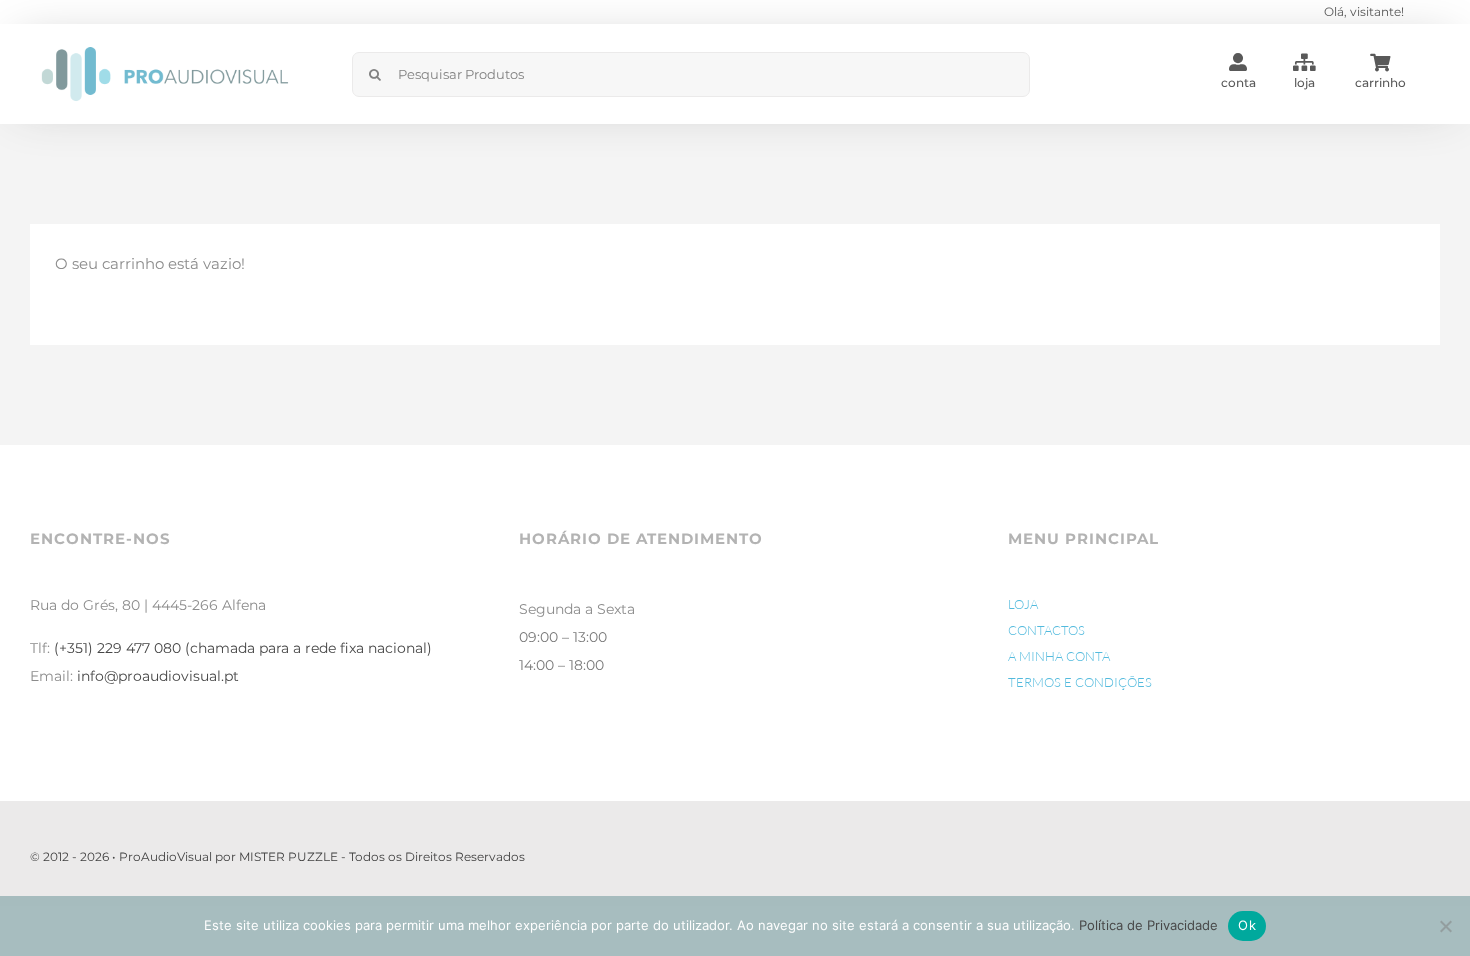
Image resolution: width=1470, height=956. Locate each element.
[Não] (1445, 926)
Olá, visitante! (1364, 11)
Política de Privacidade (1148, 925)
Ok (1247, 925)
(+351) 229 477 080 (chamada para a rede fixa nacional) (243, 648)
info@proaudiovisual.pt (158, 676)
